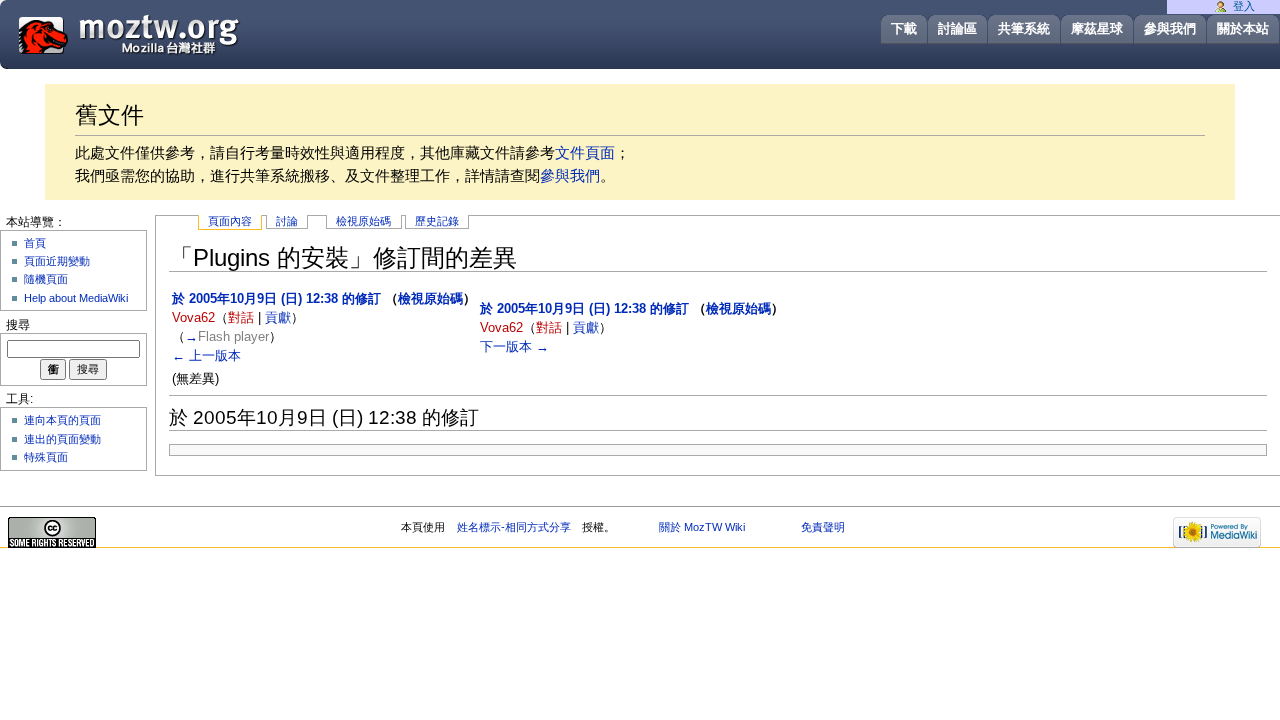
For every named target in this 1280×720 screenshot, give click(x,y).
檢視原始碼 (363, 221)
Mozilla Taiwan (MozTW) (177, 33)
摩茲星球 (1097, 28)
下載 (904, 28)
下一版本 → (514, 347)
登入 (1244, 6)
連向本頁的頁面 (62, 420)
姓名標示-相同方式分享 (514, 527)
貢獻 (278, 318)
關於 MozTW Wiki (702, 527)
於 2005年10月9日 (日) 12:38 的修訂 (276, 299)
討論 (287, 221)
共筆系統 (1024, 28)
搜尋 (18, 325)
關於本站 (1243, 28)
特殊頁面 (46, 457)
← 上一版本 (206, 356)
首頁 (35, 243)
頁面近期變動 (57, 261)
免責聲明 (823, 527)
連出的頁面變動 (62, 439)
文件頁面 (585, 152)
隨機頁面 (46, 279)
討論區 (957, 28)
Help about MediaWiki (76, 298)
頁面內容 (230, 221)
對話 (241, 318)
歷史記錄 (437, 221)
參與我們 (1170, 28)
